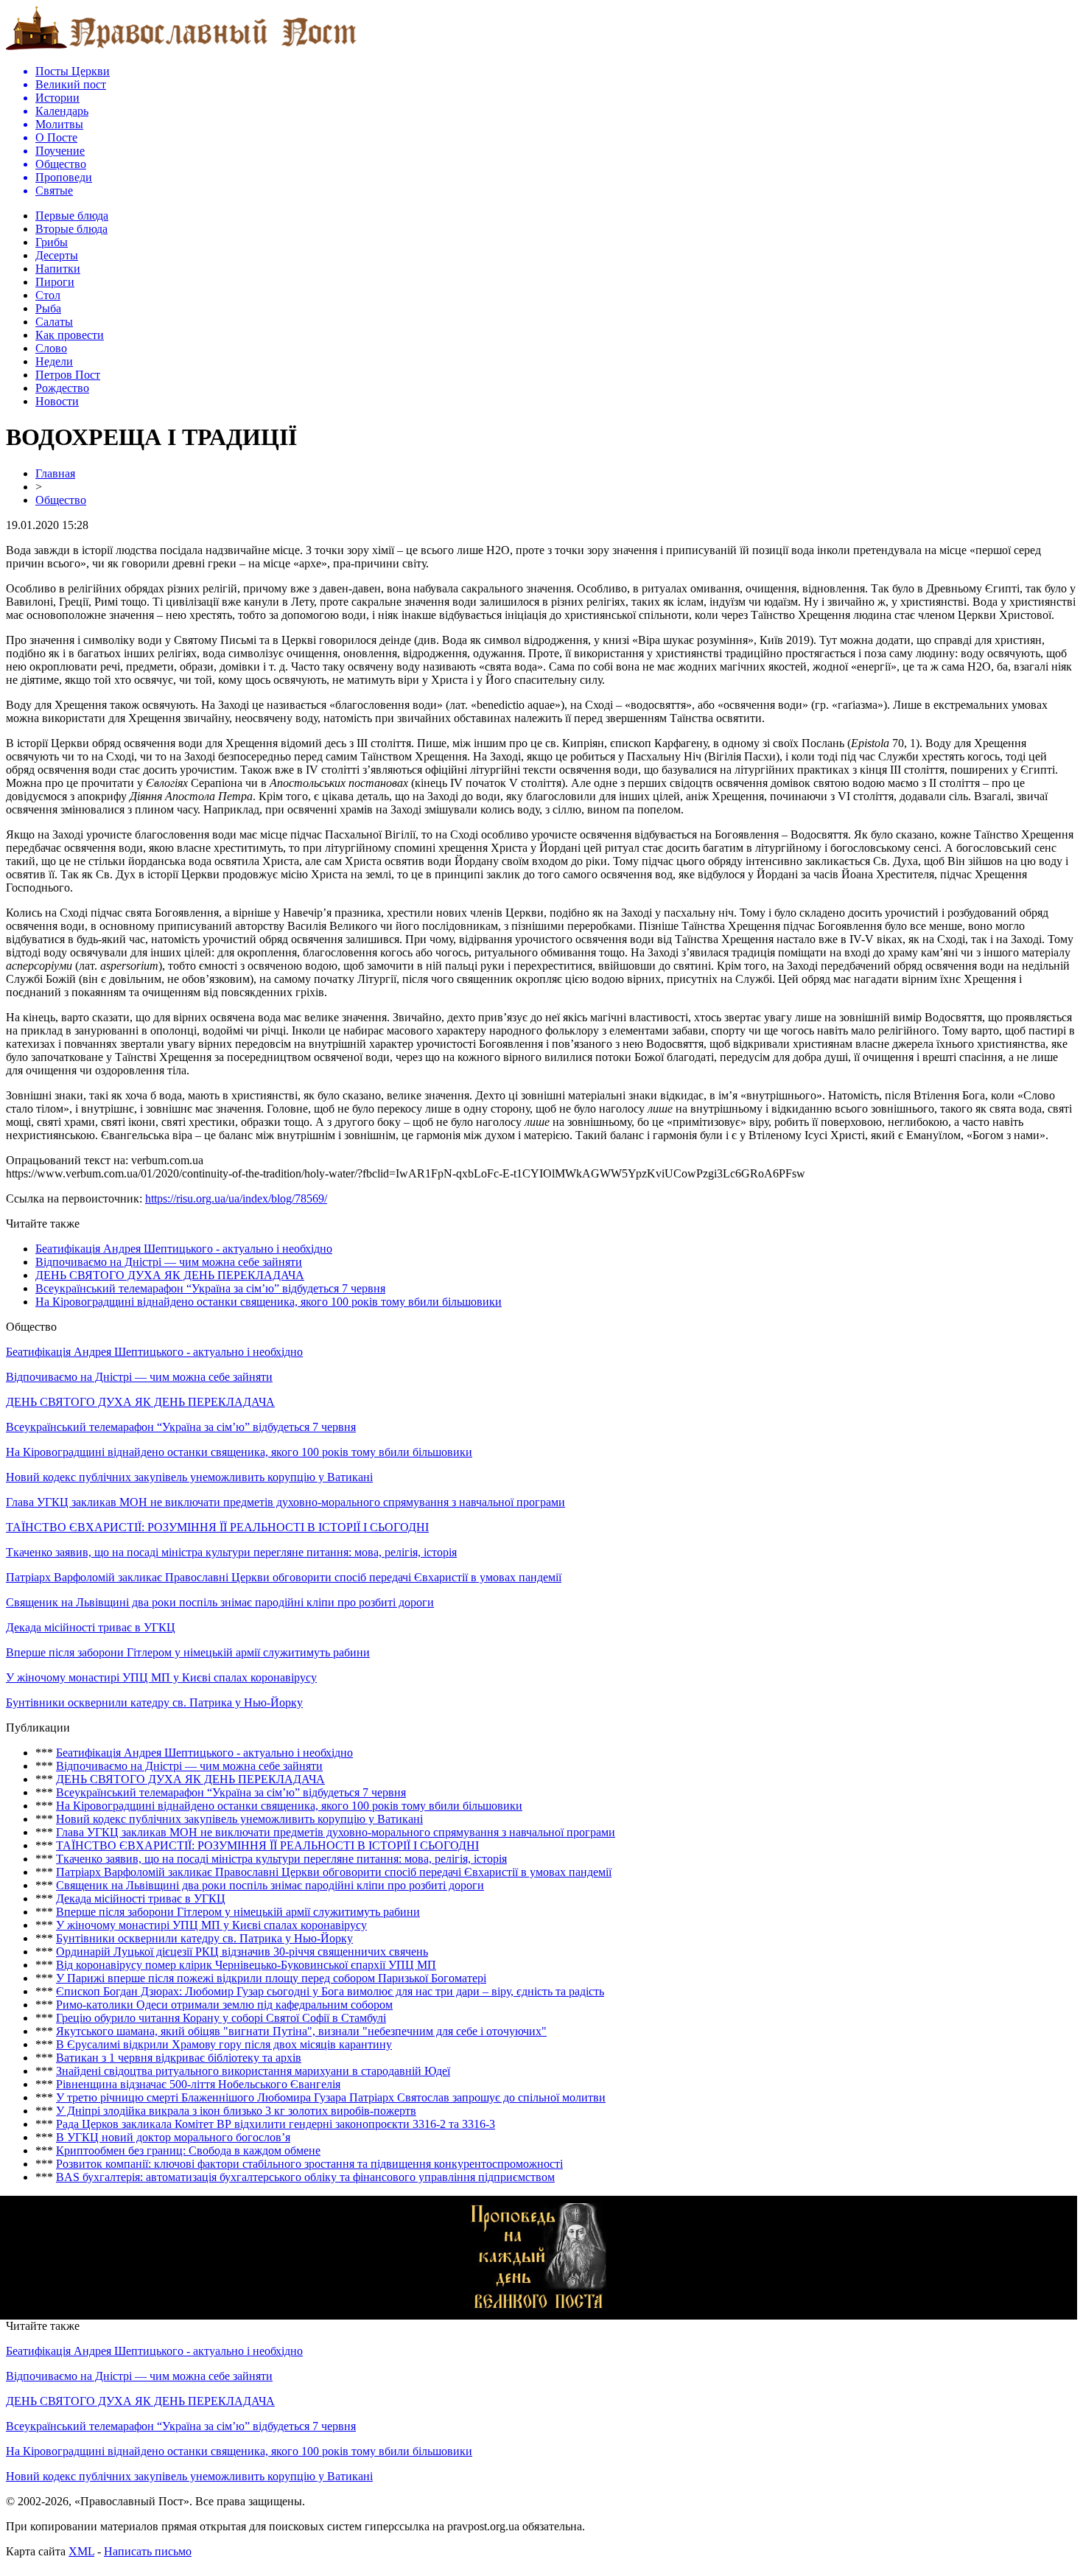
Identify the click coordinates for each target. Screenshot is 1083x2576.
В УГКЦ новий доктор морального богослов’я (173, 2137)
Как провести (70, 335)
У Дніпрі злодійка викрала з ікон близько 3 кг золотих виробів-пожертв (236, 2111)
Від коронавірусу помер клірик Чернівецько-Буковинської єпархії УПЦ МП (246, 1965)
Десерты (57, 255)
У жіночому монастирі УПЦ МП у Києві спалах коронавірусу (161, 1677)
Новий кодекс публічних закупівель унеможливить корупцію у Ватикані (189, 1477)
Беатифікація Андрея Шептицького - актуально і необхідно (184, 1249)
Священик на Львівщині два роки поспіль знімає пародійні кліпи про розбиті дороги (220, 1602)
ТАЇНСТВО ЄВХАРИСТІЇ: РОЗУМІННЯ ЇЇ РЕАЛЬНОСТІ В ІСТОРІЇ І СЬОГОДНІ (217, 1527)
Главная (55, 473)
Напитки (58, 269)
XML (81, 2551)
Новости (57, 401)
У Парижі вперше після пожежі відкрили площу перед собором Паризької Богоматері (271, 1978)
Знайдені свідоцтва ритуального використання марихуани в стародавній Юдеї (253, 2071)
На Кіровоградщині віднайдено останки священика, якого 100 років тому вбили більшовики (269, 1302)
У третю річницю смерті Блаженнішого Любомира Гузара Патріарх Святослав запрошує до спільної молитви (331, 2097)
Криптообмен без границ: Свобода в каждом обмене (188, 2150)
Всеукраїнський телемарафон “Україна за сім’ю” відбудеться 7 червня (210, 1288)
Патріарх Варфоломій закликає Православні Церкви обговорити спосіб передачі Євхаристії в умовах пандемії (284, 1577)
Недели (54, 361)
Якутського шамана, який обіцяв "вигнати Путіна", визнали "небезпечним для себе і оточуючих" (301, 2031)
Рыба (48, 308)
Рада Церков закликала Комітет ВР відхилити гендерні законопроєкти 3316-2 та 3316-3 (276, 2124)
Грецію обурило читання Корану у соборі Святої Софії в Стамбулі (221, 2018)
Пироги (55, 282)
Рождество (62, 388)
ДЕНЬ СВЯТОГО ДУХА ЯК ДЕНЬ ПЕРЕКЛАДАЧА (170, 1275)
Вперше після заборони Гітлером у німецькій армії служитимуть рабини (188, 1652)
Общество (61, 500)
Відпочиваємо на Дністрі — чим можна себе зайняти (169, 1262)
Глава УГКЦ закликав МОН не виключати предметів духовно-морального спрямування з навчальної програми (285, 1502)
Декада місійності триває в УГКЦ (91, 1627)
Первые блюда (72, 216)
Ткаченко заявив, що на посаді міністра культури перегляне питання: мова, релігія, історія (231, 1552)
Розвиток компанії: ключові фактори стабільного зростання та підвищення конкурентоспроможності (309, 2164)
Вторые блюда (71, 229)
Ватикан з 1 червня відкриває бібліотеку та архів (179, 2058)
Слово (51, 348)
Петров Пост (68, 375)
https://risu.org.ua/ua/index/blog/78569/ (236, 1198)
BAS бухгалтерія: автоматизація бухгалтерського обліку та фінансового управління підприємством (305, 2177)
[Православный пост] (181, 49)
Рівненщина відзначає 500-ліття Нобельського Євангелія (198, 2084)
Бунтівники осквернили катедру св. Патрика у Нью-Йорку (154, 1702)
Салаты (54, 322)
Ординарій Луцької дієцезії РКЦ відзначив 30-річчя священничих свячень (242, 1952)
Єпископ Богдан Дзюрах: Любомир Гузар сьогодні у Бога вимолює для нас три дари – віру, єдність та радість (330, 1991)
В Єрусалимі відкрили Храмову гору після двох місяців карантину (224, 2044)
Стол (48, 295)
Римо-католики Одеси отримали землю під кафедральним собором (224, 2005)
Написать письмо (148, 2551)
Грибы (52, 242)
